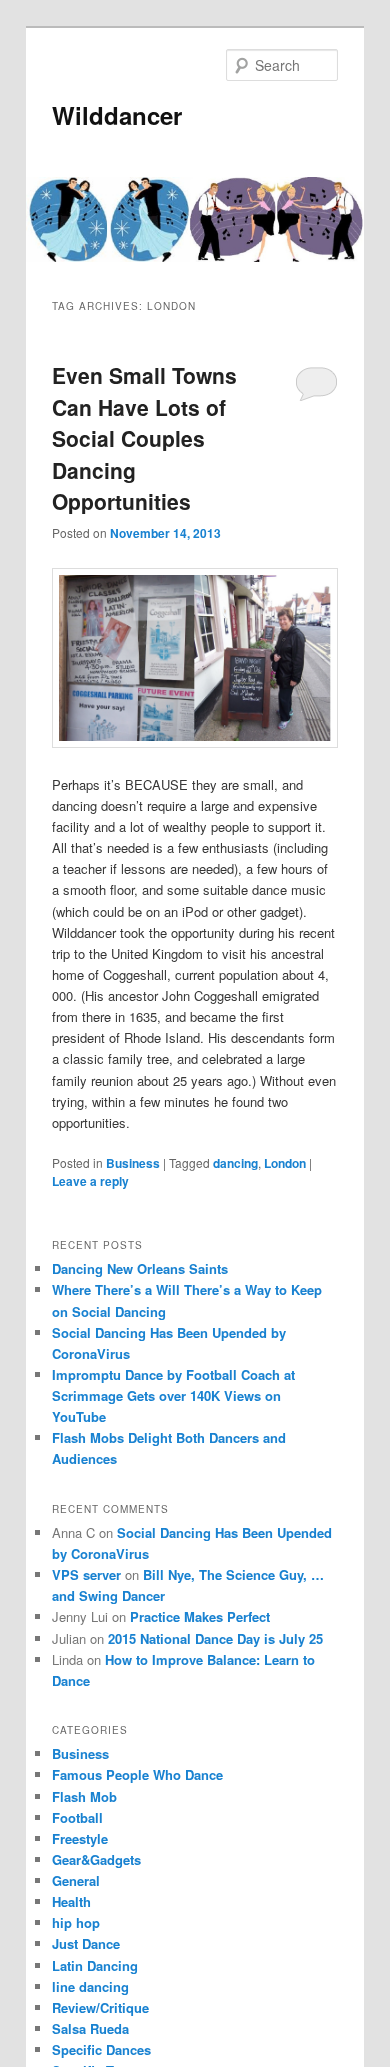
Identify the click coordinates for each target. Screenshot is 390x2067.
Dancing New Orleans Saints (140, 1268)
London (285, 1163)
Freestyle (80, 1838)
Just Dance (86, 1943)
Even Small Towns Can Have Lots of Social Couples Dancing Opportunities (144, 438)
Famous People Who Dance (137, 1774)
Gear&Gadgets (96, 1859)
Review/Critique (100, 2007)
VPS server (86, 1574)
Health (71, 1901)
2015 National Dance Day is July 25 (215, 1638)
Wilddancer (117, 115)
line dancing (90, 1986)
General (76, 1880)
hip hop (76, 1922)
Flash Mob (84, 1796)
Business (133, 1163)
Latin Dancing (95, 1965)
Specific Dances (101, 2049)
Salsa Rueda (90, 2028)
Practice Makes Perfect (200, 1616)
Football (77, 1817)
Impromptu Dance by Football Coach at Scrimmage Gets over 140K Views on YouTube (173, 1395)
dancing (235, 1163)
